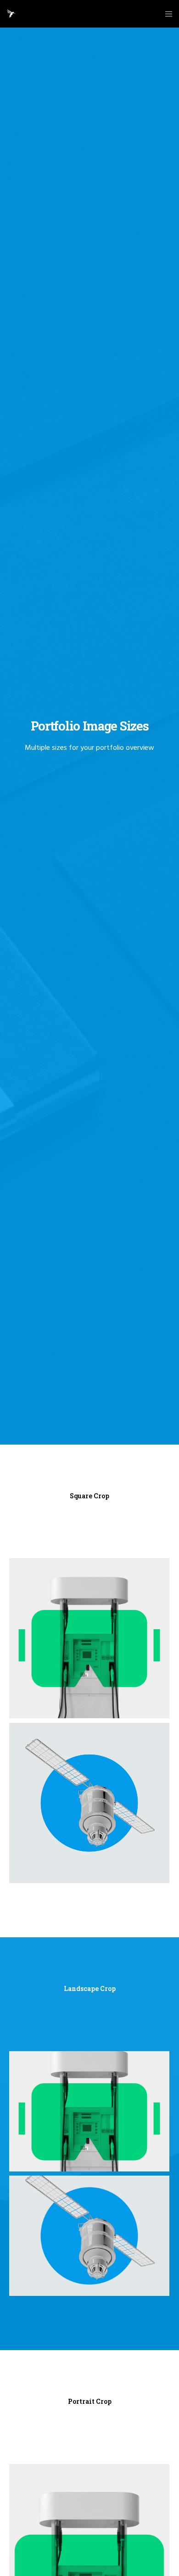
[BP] (89, 1638)
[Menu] (166, 14)
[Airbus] (89, 1803)
